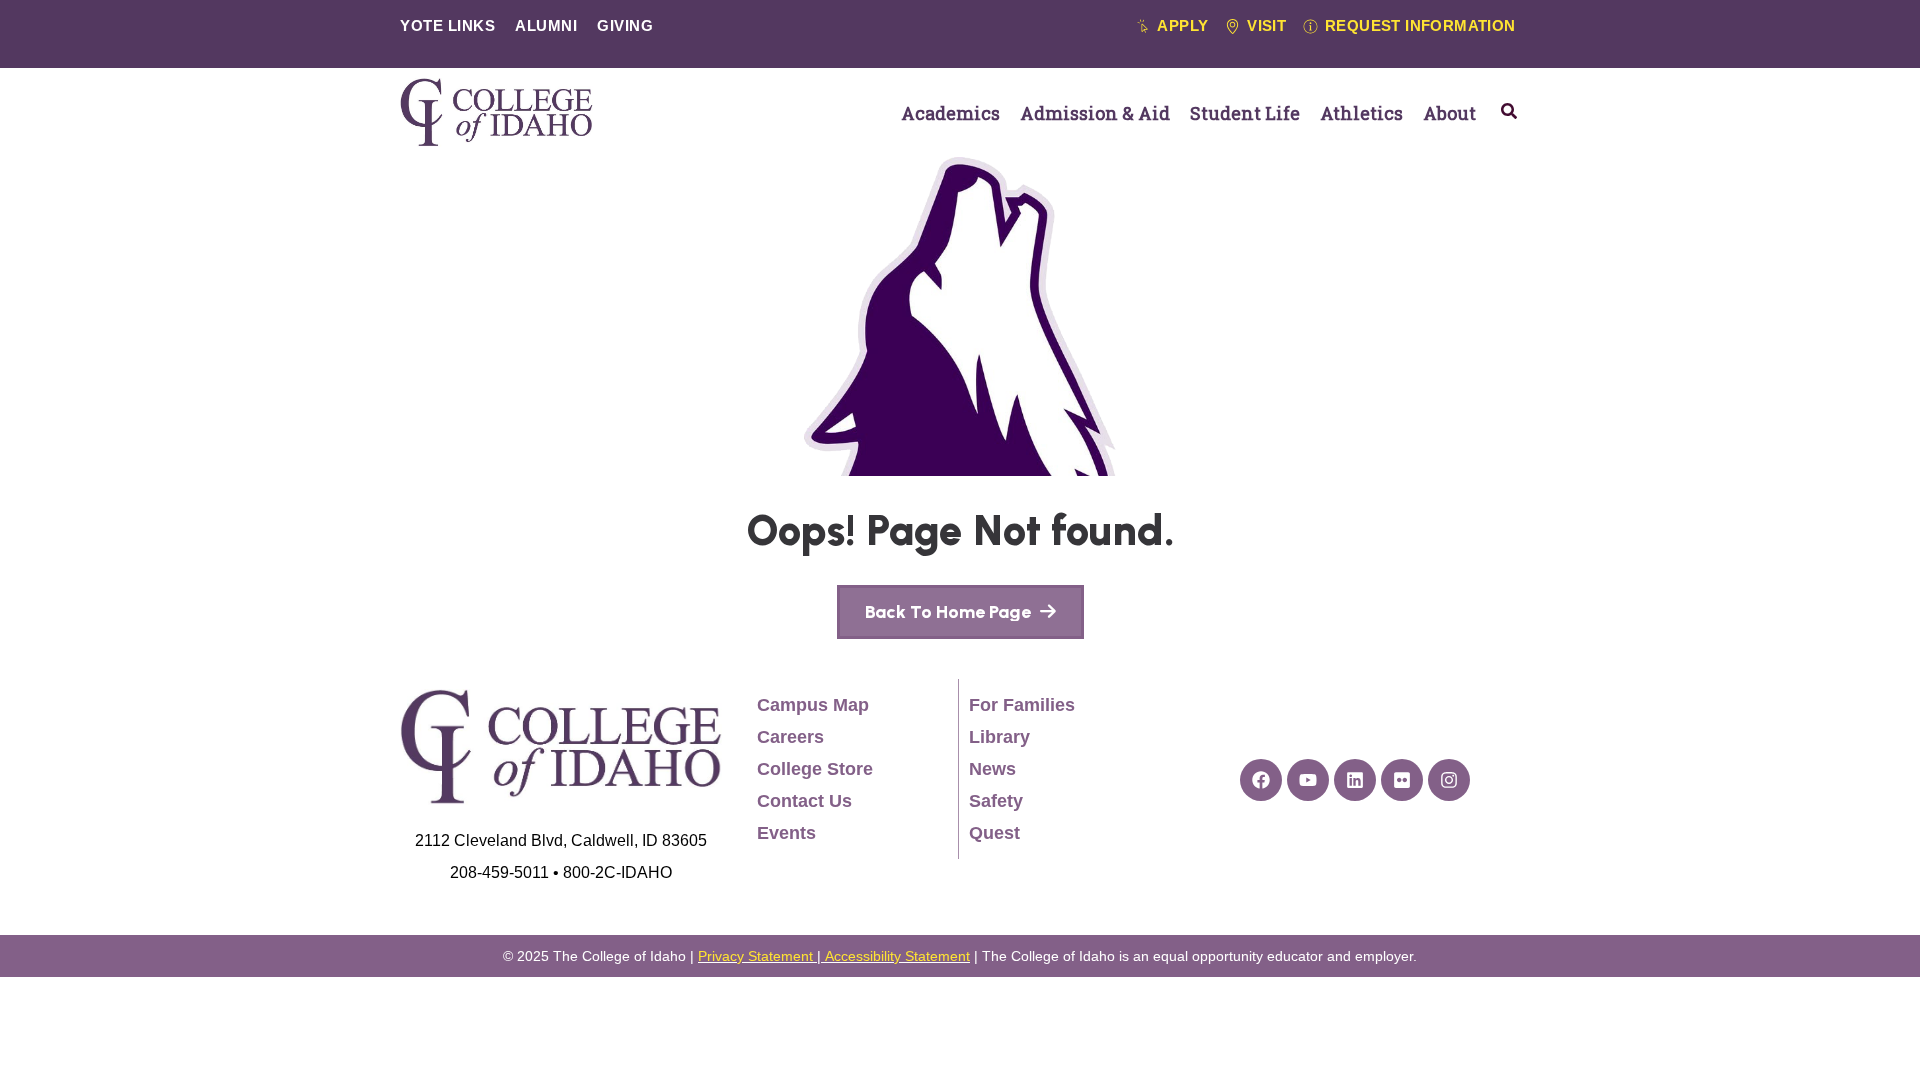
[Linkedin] (1355, 780)
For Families (1022, 705)
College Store (815, 769)
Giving (625, 25)
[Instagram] (1449, 780)
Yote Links (447, 25)
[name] (960, 612)
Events (786, 833)
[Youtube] (1308, 780)
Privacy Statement (755, 956)
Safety (996, 801)
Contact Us (804, 801)
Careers (790, 737)
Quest (994, 833)
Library (999, 737)
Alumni (546, 25)
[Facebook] (1261, 780)
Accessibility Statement (897, 956)
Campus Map (813, 705)
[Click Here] (1509, 111)
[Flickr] (1402, 780)
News (992, 769)
